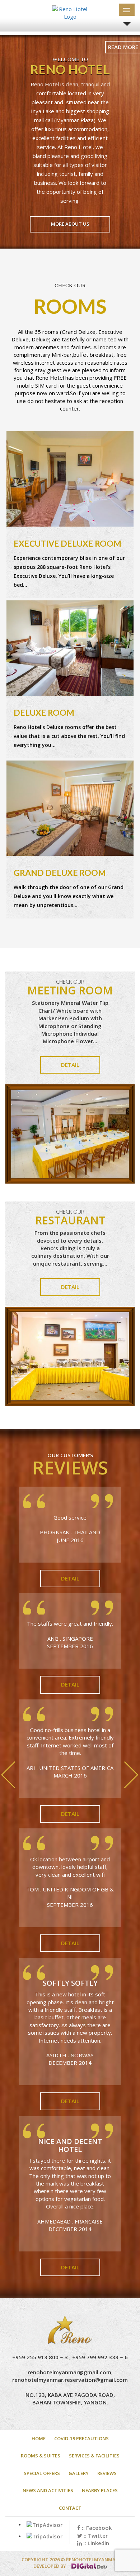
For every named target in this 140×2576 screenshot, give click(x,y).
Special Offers (42, 2473)
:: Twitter (95, 2536)
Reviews (107, 2473)
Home (39, 2438)
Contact (70, 2508)
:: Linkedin (95, 2543)
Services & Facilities (94, 2456)
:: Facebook (96, 2528)
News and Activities (48, 2490)
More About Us (70, 224)
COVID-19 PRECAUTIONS (81, 2438)
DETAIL (70, 1065)
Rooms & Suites (41, 2456)
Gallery (79, 2473)
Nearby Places (100, 2490)
